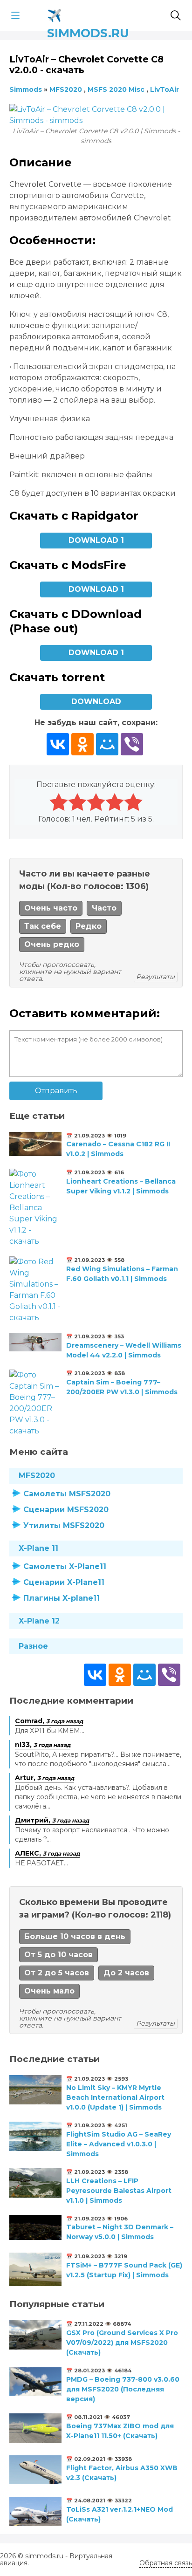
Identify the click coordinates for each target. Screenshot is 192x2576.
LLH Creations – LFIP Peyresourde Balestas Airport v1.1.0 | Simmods (119, 2191)
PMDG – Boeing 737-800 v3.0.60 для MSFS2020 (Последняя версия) (123, 2389)
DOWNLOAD (96, 702)
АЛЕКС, (47, 1853)
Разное (33, 1646)
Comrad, (49, 1721)
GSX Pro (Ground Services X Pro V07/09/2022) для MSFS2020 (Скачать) (122, 2343)
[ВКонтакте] (58, 744)
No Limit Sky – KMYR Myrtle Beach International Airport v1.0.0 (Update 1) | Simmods (115, 2097)
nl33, (43, 1745)
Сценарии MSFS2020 (66, 1510)
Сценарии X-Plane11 (64, 1582)
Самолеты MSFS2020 (67, 1494)
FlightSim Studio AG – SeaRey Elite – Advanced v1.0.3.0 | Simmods (119, 2144)
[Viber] (132, 744)
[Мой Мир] (107, 744)
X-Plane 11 (38, 1548)
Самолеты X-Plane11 (65, 1566)
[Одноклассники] (82, 744)
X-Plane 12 (39, 1621)
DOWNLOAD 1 (96, 540)
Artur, (45, 1778)
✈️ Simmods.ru (88, 14)
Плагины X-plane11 (62, 1598)
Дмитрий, (52, 1820)
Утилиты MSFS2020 (64, 1525)
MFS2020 (37, 1476)
